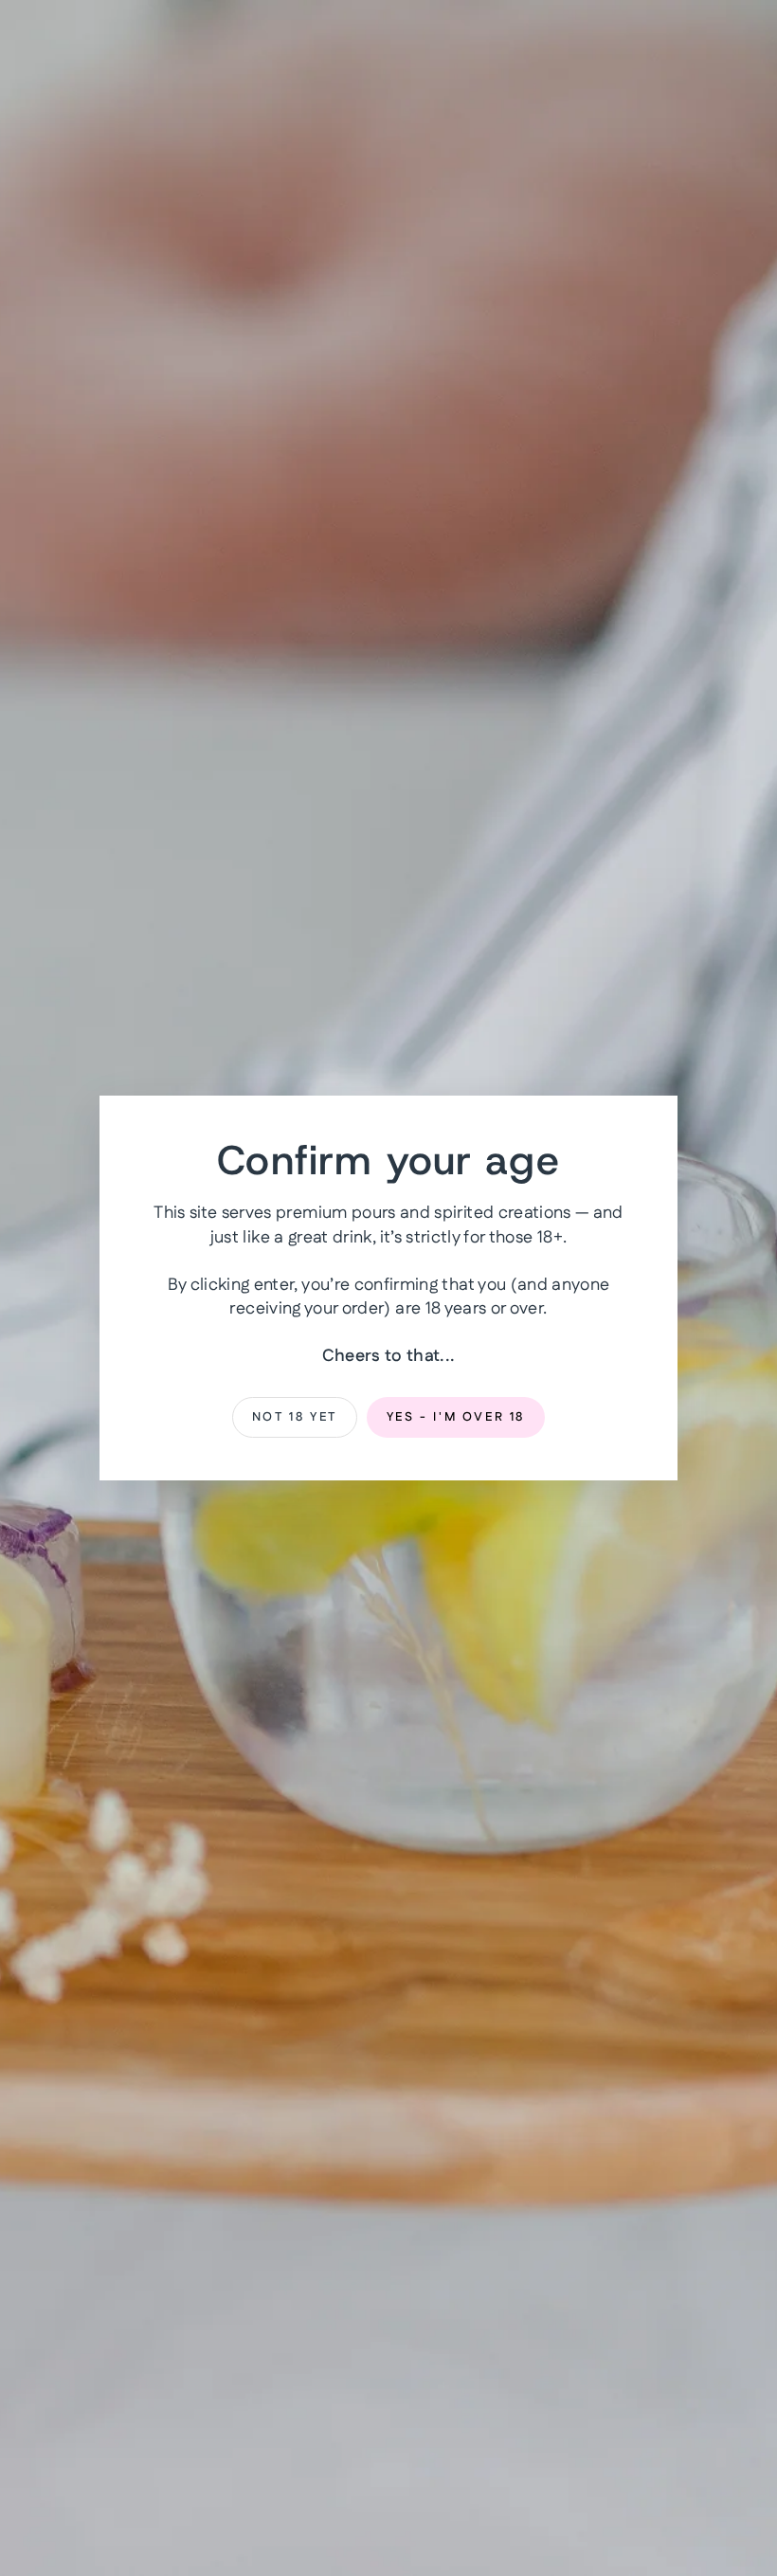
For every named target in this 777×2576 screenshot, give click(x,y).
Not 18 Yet (295, 1417)
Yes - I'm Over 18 (456, 1417)
